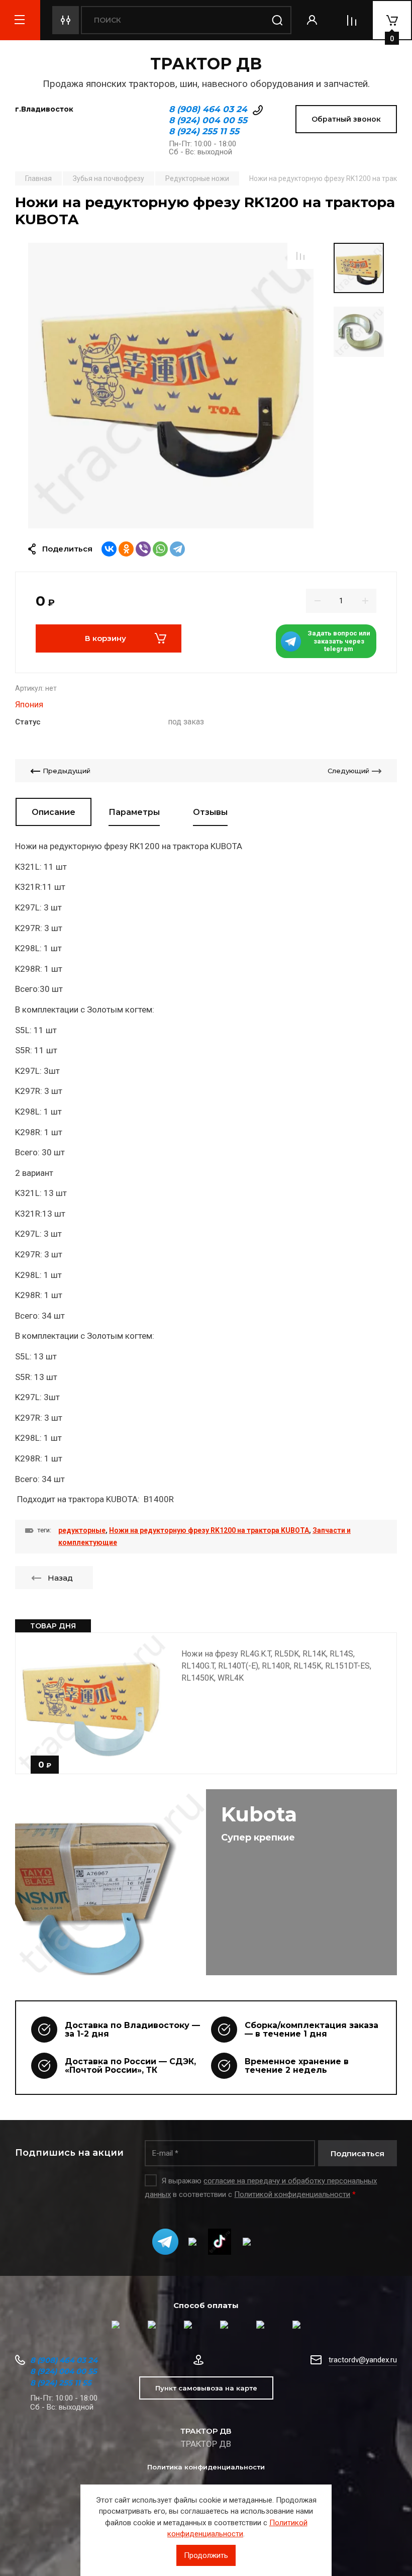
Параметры (134, 812)
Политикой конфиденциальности (292, 2194)
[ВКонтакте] (109, 549)
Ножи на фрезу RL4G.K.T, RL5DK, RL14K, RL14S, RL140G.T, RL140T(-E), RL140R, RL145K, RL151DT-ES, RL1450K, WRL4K (276, 1666)
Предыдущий (67, 771)
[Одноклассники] (126, 549)
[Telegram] (177, 549)
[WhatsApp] (160, 549)
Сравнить (300, 256)
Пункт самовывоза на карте (206, 2388)
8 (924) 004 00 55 (208, 120)
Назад (60, 1578)
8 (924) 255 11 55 (204, 131)
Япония (29, 704)
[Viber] (143, 549)
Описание (54, 812)
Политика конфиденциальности (206, 2467)
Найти (277, 20)
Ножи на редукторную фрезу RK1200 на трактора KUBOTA (209, 1530)
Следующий (348, 771)
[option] (171, 386)
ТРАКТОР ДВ (206, 64)
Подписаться (357, 2153)
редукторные (82, 1530)
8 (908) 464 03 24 (208, 109)
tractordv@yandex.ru (363, 2360)
